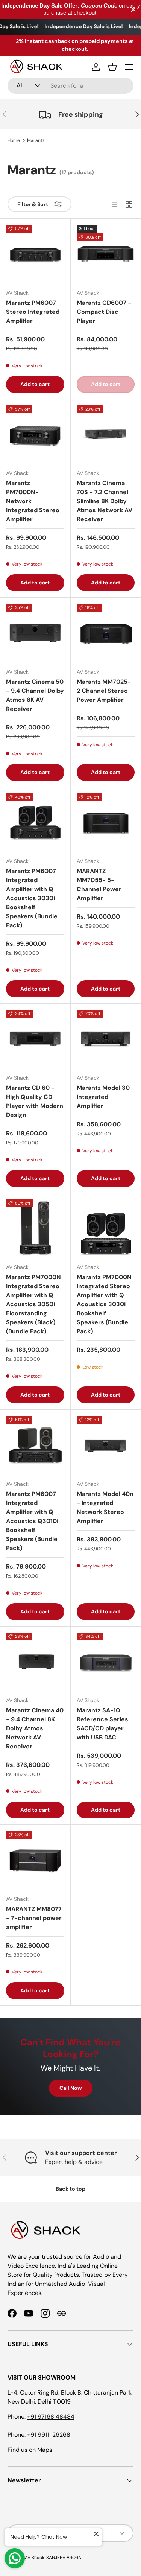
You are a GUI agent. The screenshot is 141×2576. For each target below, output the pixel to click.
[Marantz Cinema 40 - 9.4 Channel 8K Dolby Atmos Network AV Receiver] (35, 1662)
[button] (112, 67)
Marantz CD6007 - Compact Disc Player (104, 312)
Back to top (70, 2189)
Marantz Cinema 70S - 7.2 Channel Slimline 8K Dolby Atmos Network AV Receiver (105, 501)
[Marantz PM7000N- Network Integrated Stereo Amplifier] (35, 434)
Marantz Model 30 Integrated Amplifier (103, 1097)
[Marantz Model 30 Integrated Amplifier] (106, 1039)
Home (14, 140)
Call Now (71, 2088)
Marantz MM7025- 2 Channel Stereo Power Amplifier (104, 691)
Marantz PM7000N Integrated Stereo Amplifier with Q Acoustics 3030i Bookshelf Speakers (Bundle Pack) (104, 1304)
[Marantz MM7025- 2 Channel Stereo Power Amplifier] (106, 633)
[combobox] (70, 86)
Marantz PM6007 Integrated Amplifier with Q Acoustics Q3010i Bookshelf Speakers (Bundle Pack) (32, 1521)
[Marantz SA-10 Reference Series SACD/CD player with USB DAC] (106, 1662)
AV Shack (35, 2558)
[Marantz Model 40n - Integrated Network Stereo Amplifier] (106, 1445)
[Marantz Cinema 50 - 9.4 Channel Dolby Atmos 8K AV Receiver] (35, 633)
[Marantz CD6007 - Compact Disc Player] (106, 254)
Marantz (36, 140)
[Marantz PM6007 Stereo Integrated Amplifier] (35, 254)
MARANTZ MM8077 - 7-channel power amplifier (34, 1918)
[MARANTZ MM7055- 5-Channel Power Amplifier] (106, 822)
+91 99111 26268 (49, 2435)
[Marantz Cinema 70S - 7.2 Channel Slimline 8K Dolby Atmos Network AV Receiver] (106, 434)
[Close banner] (133, 10)
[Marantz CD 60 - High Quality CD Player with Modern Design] (35, 1039)
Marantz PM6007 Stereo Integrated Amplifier (33, 312)
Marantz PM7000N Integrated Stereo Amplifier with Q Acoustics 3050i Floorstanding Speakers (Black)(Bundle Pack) (33, 1304)
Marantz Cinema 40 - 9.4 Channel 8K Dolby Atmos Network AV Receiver (35, 1728)
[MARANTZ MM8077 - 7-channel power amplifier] (35, 1860)
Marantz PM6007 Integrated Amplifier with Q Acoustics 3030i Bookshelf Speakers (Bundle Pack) (32, 898)
